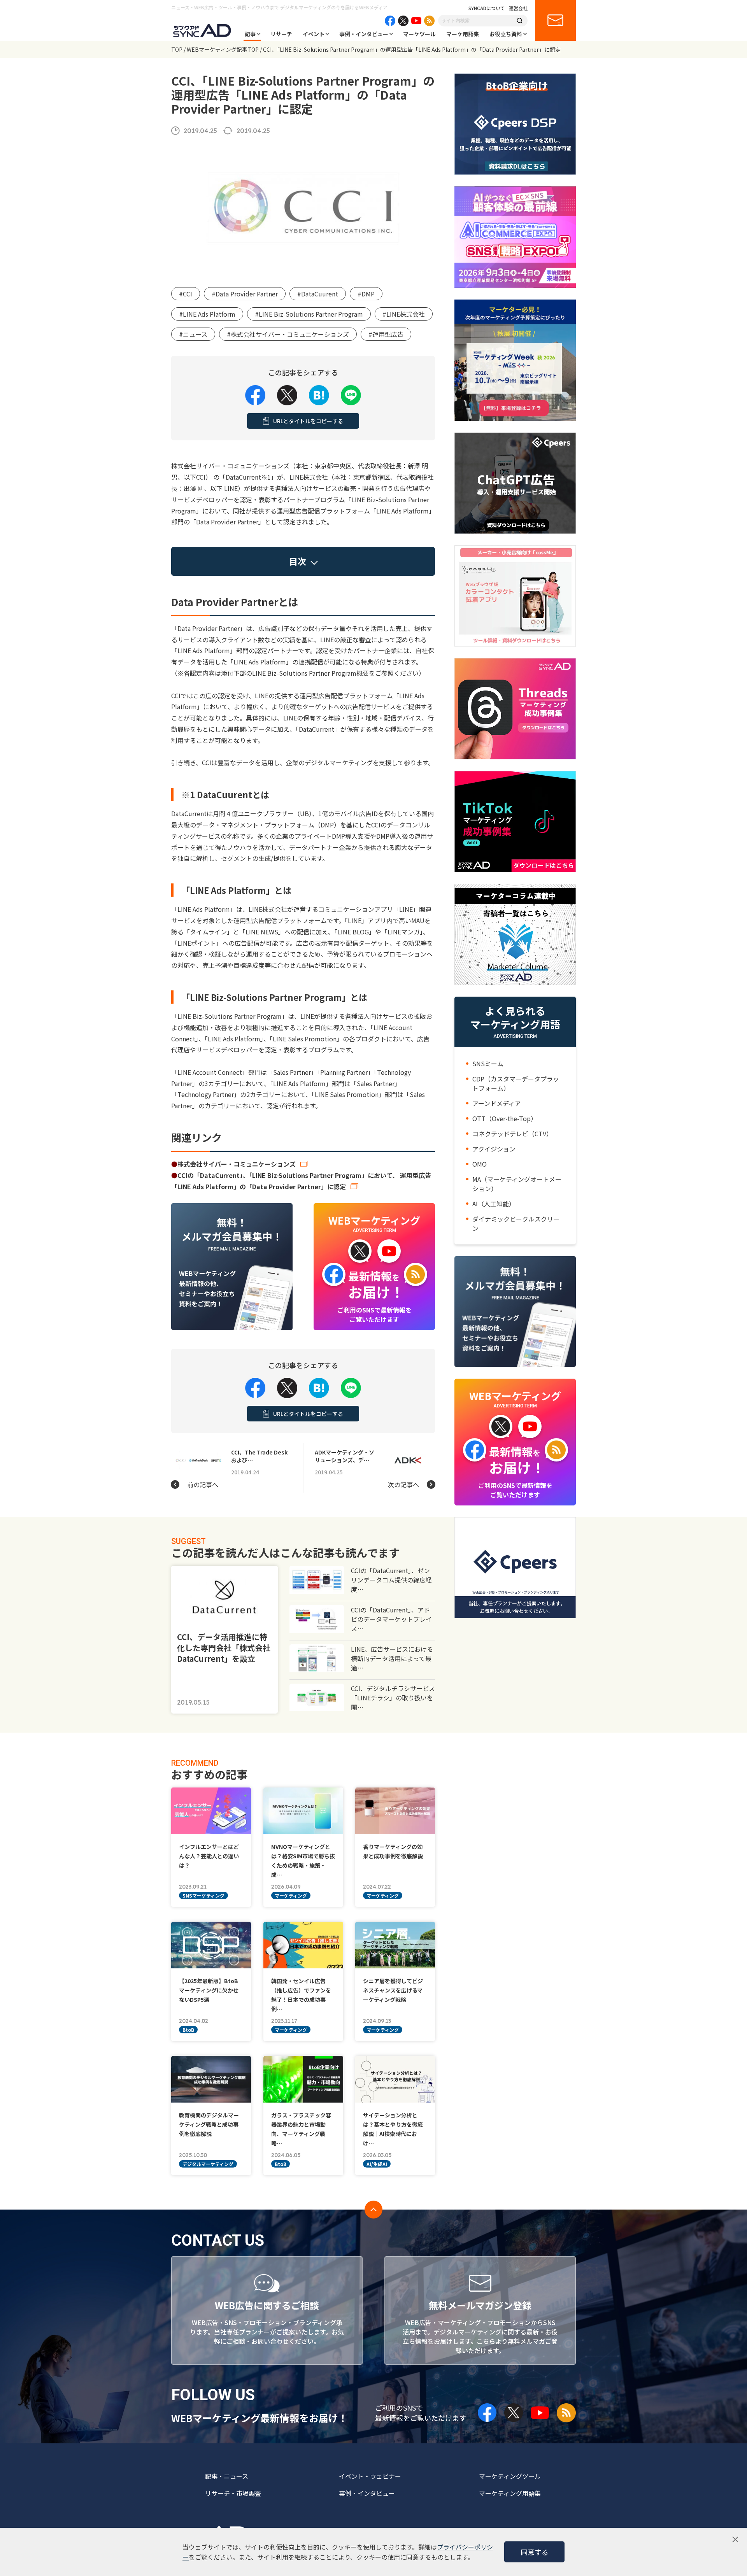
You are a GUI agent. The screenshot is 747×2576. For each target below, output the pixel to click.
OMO (480, 1164)
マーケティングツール (510, 2476)
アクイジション (494, 1149)
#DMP (366, 294)
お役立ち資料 (506, 34)
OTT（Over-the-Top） (505, 1118)
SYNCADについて (487, 8)
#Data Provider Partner (245, 294)
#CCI (186, 294)
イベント (314, 34)
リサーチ (281, 34)
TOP (177, 49)
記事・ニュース (227, 2476)
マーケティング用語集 (510, 2493)
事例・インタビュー (364, 34)
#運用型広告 (386, 334)
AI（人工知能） (494, 1204)
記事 (250, 34)
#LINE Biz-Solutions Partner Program (309, 314)
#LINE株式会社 (404, 314)
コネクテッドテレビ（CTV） (512, 1134)
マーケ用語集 (463, 34)
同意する (535, 2552)
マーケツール (419, 34)
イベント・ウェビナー (370, 2476)
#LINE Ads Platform (207, 314)
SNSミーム (488, 1064)
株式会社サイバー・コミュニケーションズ (237, 1164)
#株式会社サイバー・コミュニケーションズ (288, 334)
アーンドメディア (497, 1103)
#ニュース (193, 334)
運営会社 (518, 8)
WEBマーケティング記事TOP (223, 49)
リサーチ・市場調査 (233, 2493)
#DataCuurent (318, 294)
